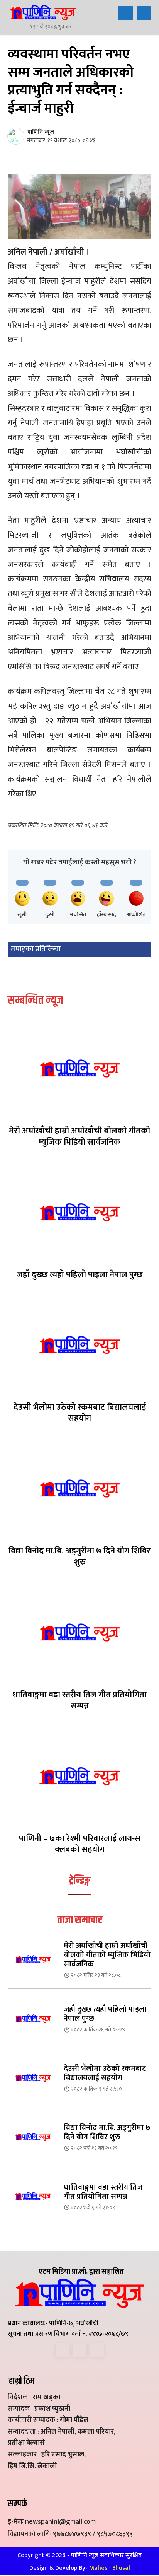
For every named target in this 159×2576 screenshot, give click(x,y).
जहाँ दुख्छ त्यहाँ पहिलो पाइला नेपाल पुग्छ (80, 1275)
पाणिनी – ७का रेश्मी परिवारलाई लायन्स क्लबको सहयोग (80, 1844)
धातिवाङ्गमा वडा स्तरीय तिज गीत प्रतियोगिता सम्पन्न (79, 1700)
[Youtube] (97, 2350)
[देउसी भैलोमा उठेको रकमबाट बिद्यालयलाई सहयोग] (79, 1344)
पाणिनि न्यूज (41, 132)
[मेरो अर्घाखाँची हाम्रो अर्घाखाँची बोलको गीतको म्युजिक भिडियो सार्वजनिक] (79, 1068)
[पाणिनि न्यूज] (17, 136)
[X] (80, 2350)
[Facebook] (62, 2350)
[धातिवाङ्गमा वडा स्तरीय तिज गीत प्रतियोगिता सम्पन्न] (79, 1632)
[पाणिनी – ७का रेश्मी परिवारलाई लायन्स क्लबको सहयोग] (79, 1776)
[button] (125, 13)
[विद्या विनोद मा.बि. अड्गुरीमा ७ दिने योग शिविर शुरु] (79, 1488)
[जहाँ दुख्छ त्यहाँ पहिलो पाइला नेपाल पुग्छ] (79, 1212)
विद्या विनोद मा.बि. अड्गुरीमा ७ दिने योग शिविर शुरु (79, 1556)
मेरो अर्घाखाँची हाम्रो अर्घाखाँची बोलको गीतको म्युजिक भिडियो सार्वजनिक (79, 1136)
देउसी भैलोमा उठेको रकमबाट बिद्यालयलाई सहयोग (80, 1413)
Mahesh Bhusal (110, 2568)
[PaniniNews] (43, 12)
